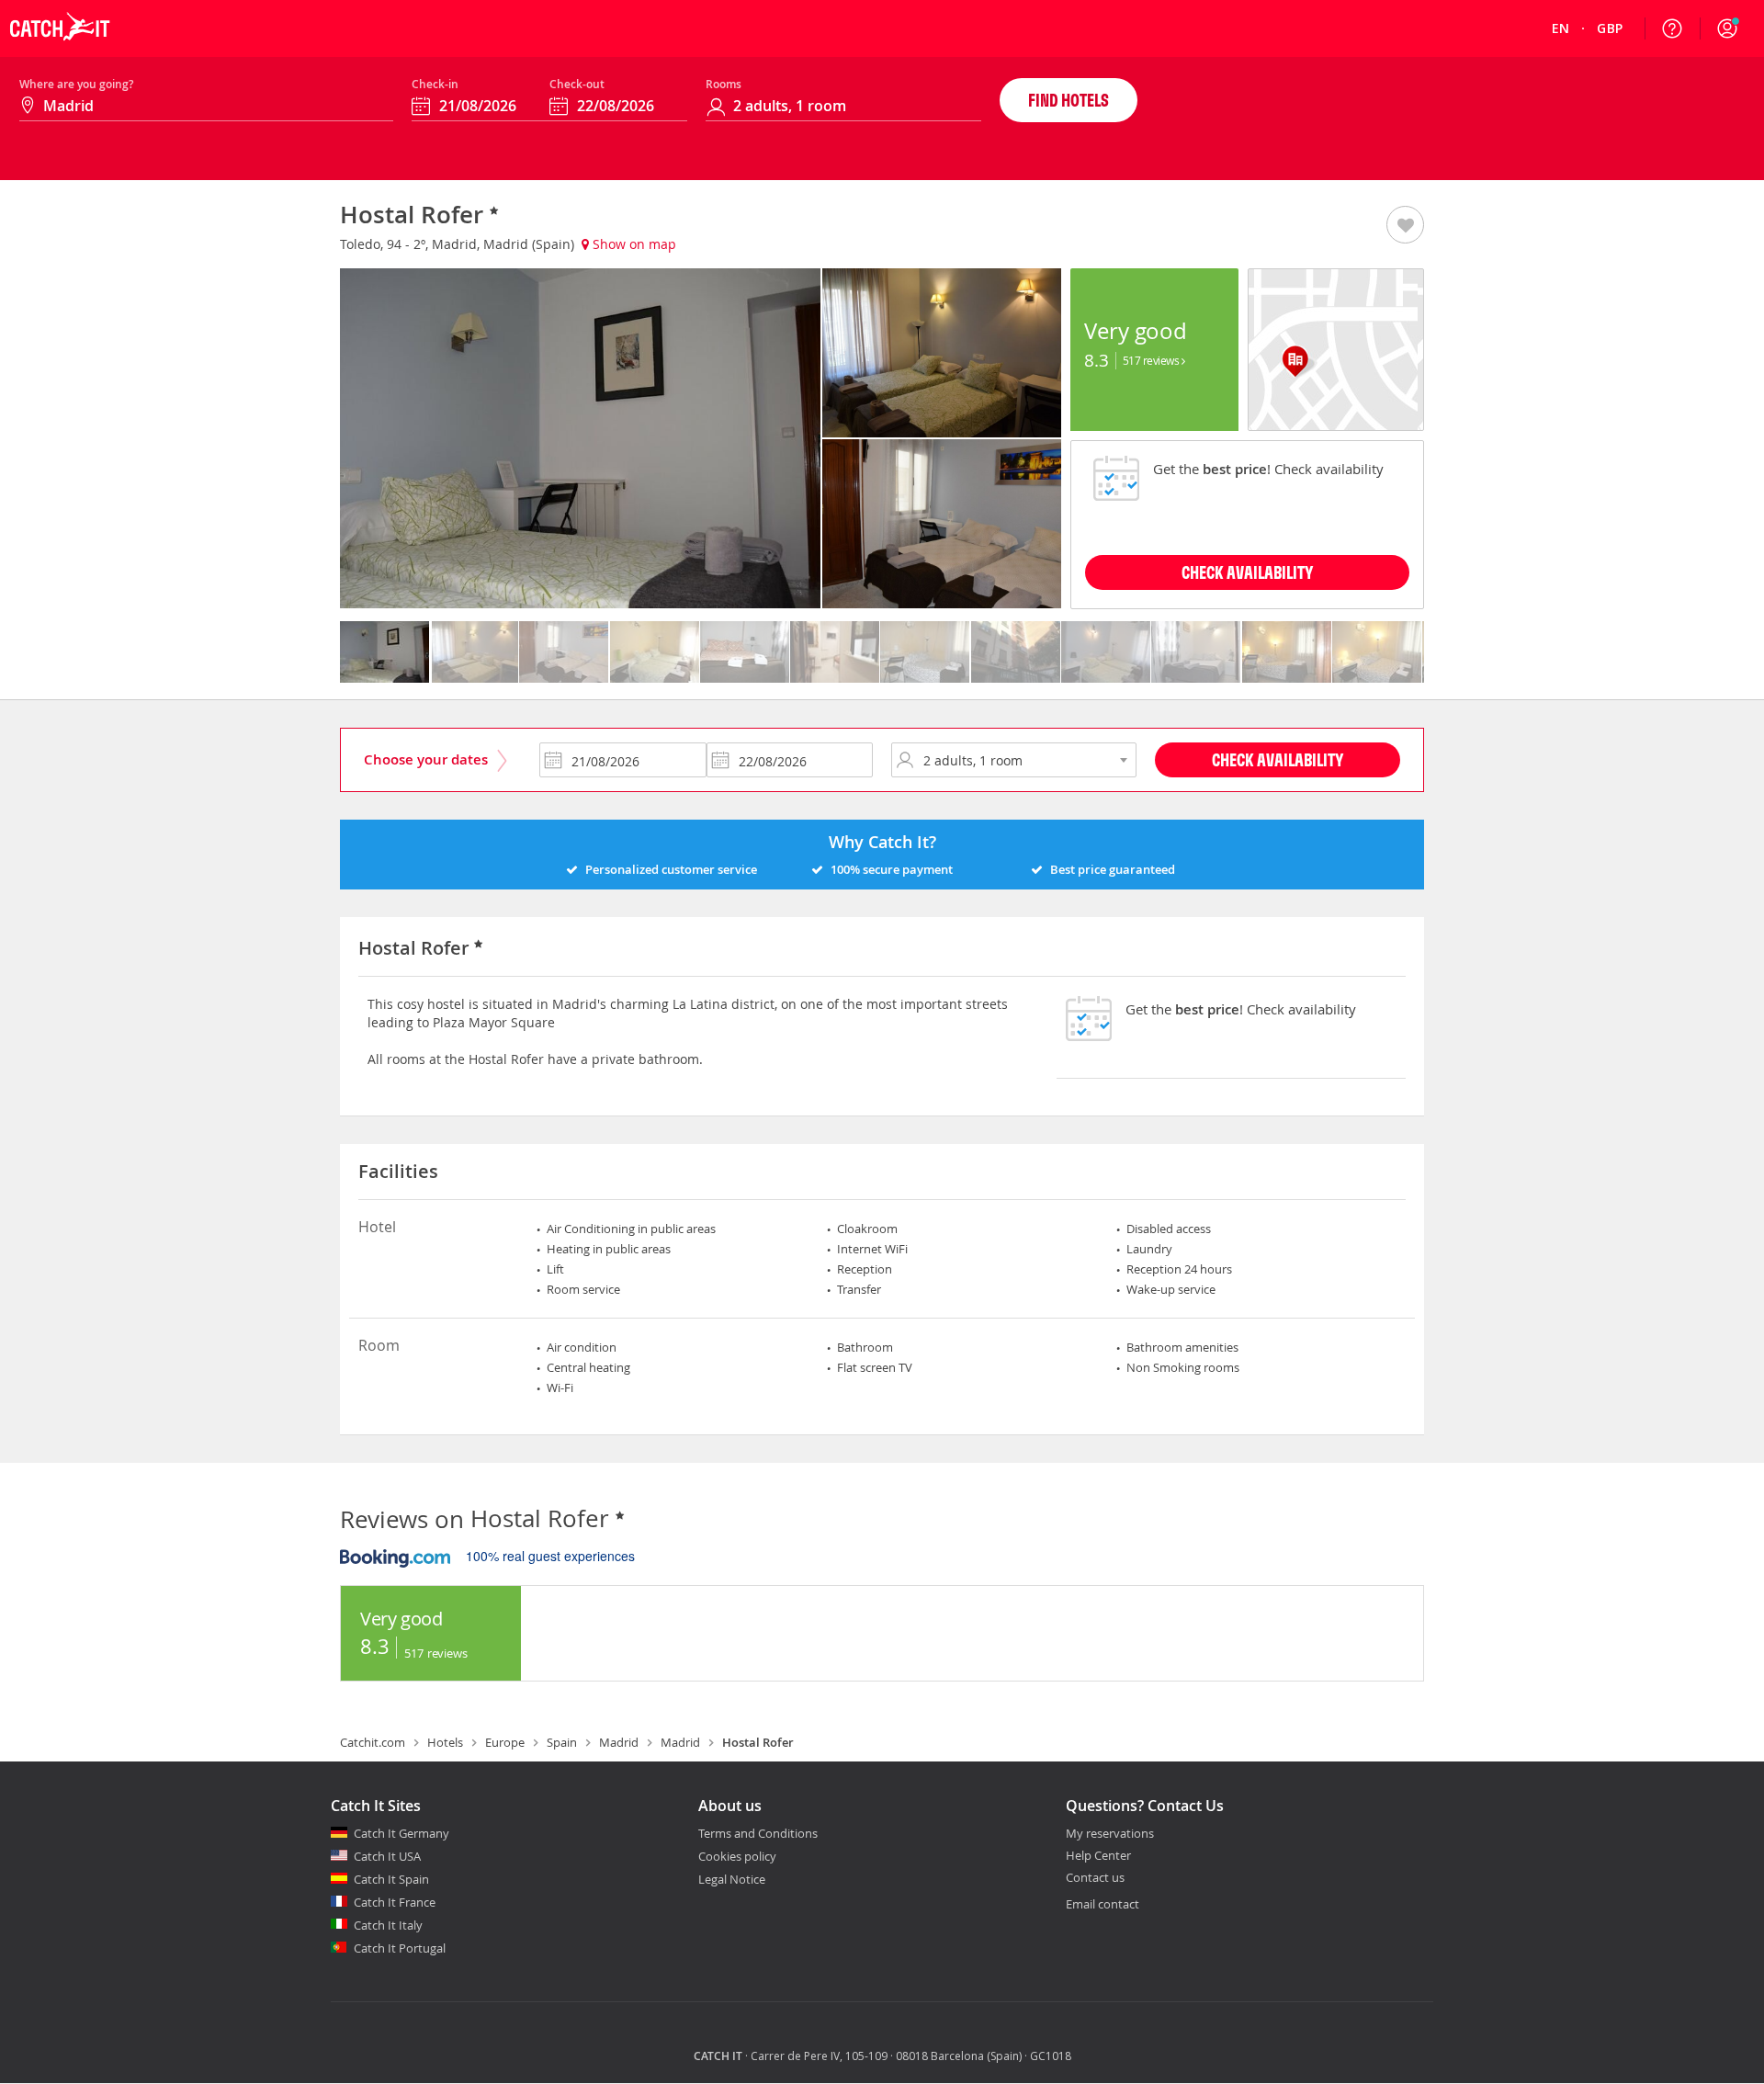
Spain (562, 1742)
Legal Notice (732, 1879)
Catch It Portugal (400, 1948)
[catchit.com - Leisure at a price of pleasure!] (60, 51)
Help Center (1098, 1856)
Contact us (1095, 1878)
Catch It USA (387, 1856)
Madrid (619, 1742)
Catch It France (395, 1902)
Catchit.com (373, 1742)
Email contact (1102, 1904)
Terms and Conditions (758, 1833)
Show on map (633, 244)
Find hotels (1069, 100)
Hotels (445, 1742)
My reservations (1110, 1834)
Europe (505, 1742)
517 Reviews (1152, 360)
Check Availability (1278, 759)
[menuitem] (1561, 28)
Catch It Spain (391, 1879)
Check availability (1247, 572)
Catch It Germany (401, 1833)
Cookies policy (737, 1856)
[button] (1727, 28)
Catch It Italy (388, 1925)
